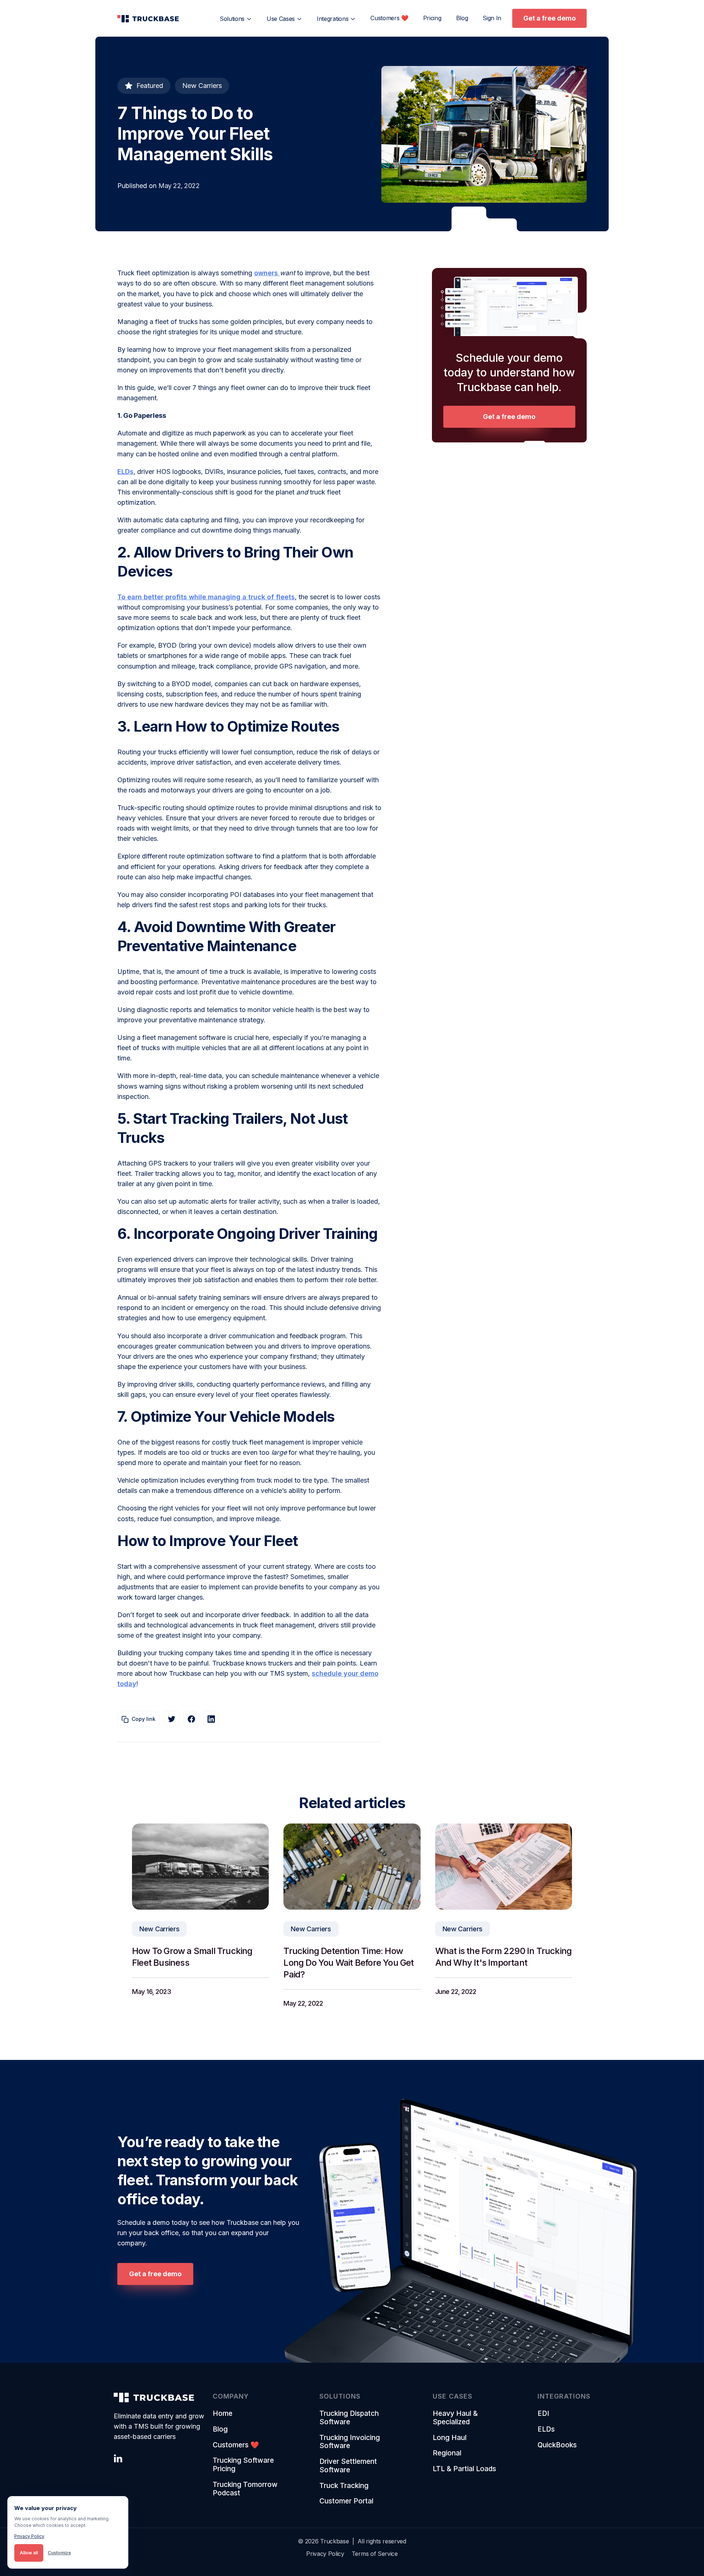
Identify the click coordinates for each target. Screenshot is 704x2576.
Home (223, 2414)
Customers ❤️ (389, 18)
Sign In (492, 18)
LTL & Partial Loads (464, 2469)
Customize (59, 2553)
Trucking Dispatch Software (349, 2418)
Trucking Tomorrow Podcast (245, 2489)
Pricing (432, 18)
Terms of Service (375, 2554)
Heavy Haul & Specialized (455, 2418)
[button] (236, 19)
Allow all (29, 2553)
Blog (462, 18)
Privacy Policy (325, 2554)
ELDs (125, 472)
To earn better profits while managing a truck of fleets (206, 597)
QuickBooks (557, 2445)
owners (267, 273)
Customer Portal (346, 2501)
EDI (543, 2414)
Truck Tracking (344, 2486)
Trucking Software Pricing (243, 2465)
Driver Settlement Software (348, 2466)
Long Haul (450, 2438)
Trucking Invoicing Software (350, 2442)
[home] (148, 18)
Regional (447, 2453)
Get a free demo (549, 18)
